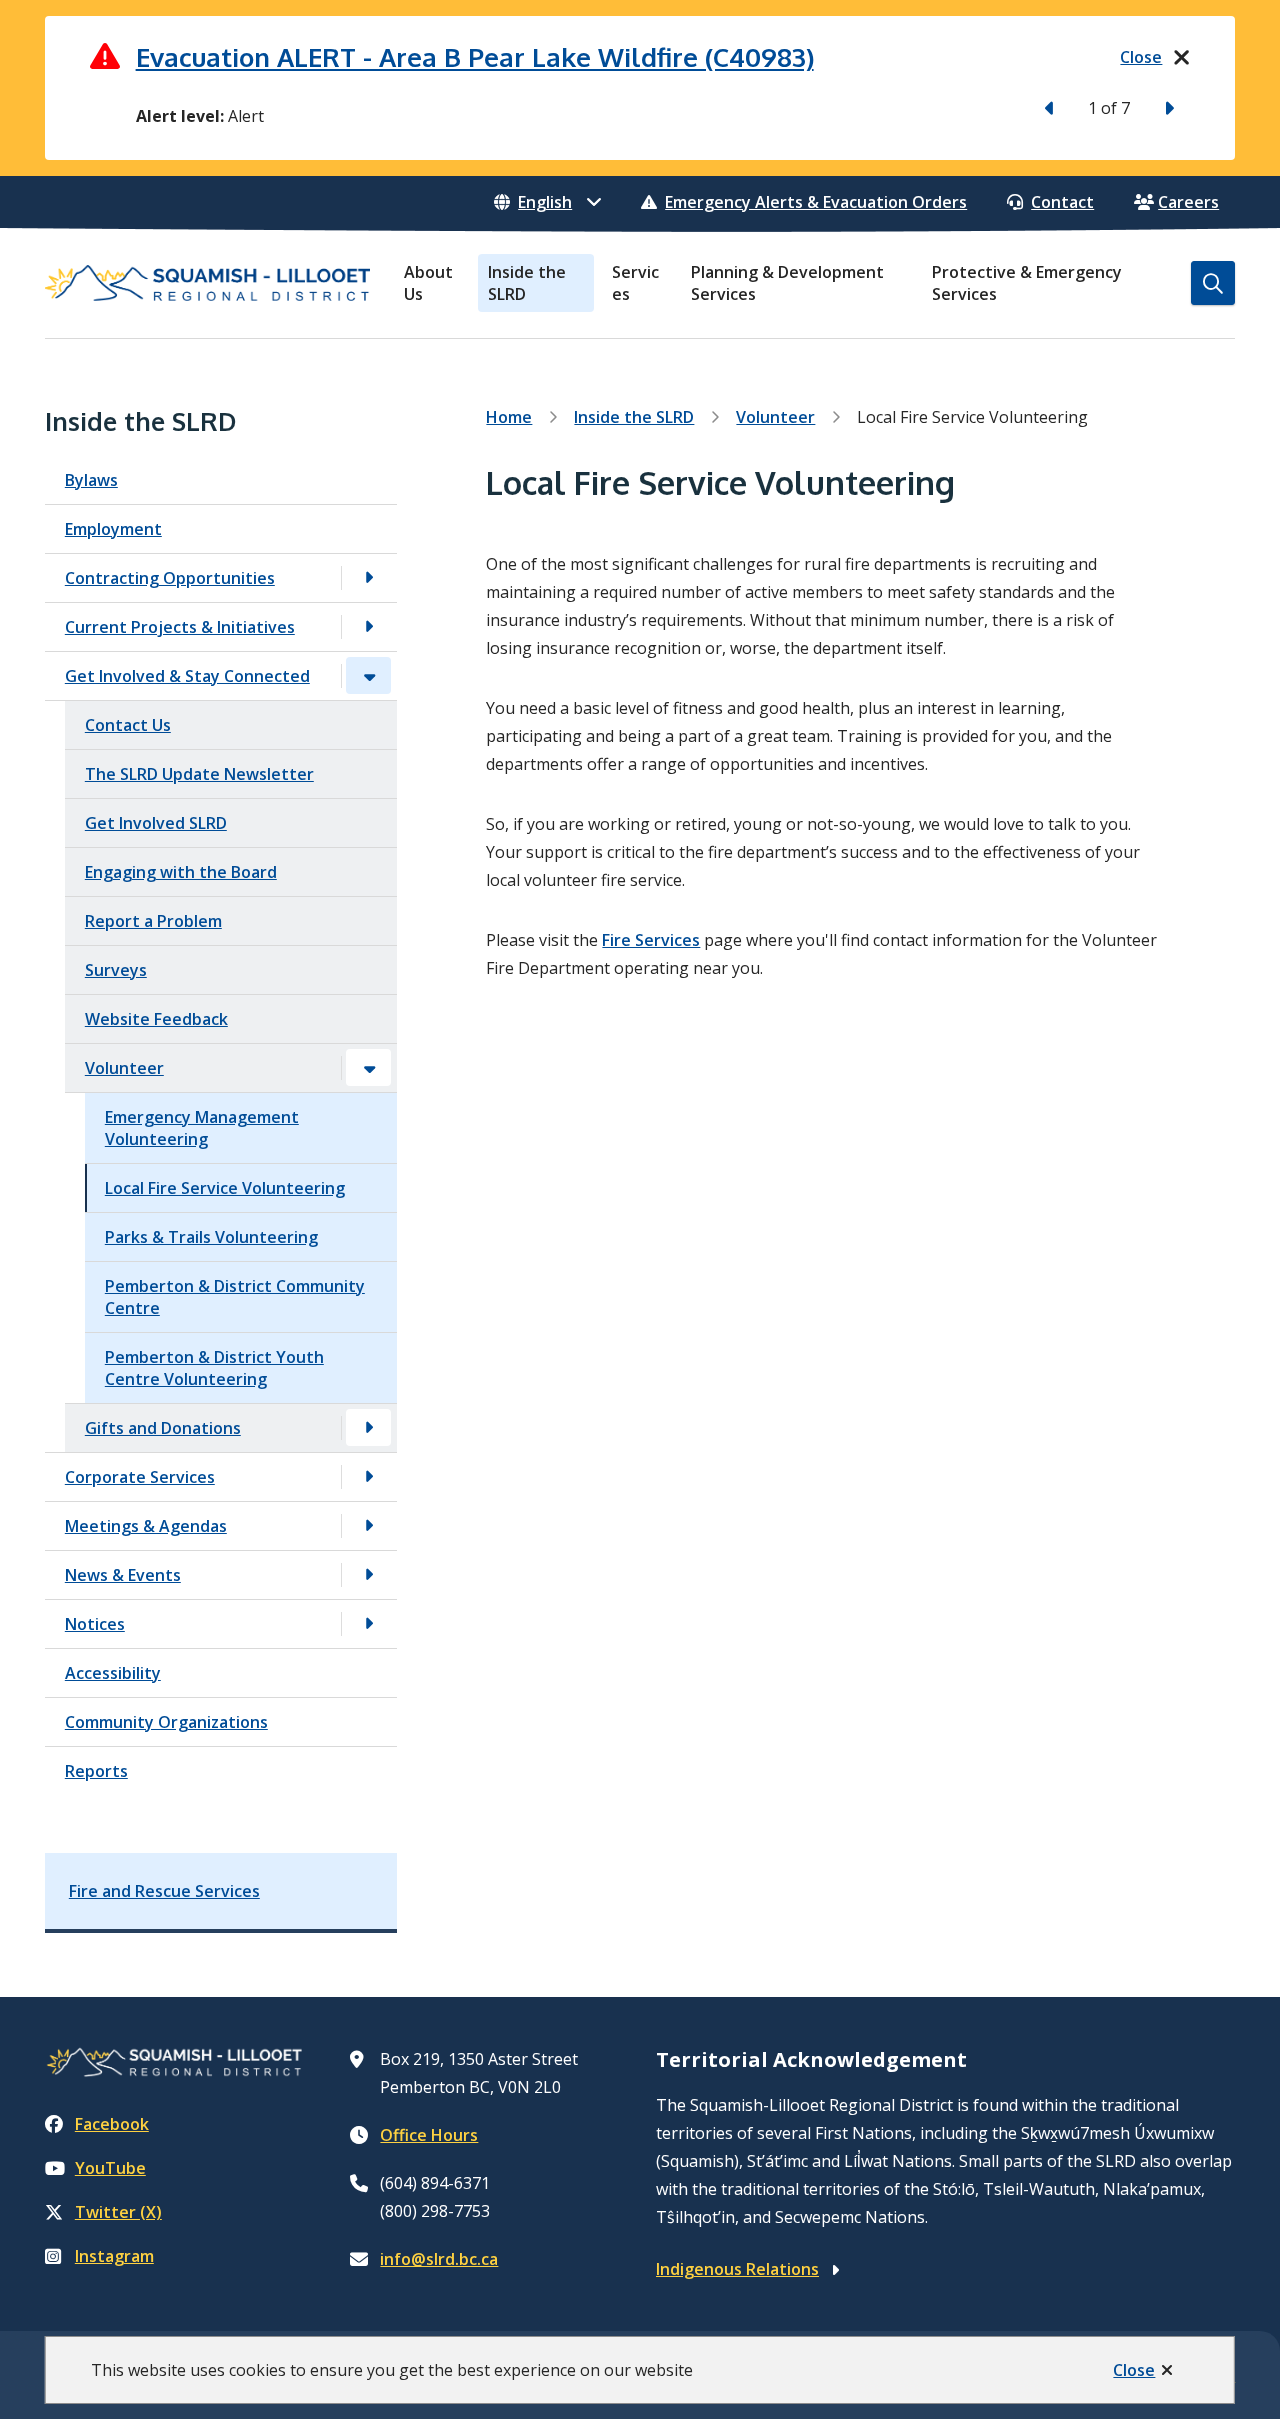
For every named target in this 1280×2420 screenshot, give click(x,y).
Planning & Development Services (787, 283)
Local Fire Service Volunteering (225, 1188)
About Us (428, 283)
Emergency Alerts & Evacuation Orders (816, 202)
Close (1134, 2370)
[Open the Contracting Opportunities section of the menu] (369, 577)
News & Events (123, 1575)
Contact (1062, 202)
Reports (96, 1771)
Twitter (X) (118, 2212)
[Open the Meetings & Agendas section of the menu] (369, 1525)
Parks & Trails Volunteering (211, 1237)
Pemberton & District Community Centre (235, 1297)
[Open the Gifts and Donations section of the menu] (369, 1427)
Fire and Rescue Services (164, 1891)
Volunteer (124, 1068)
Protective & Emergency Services (1027, 283)
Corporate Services (140, 1477)
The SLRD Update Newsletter (199, 774)
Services (635, 283)
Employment (113, 529)
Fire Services (651, 940)
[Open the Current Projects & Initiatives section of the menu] (369, 626)
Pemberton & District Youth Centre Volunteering (214, 1368)
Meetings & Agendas (146, 1526)
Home (509, 417)
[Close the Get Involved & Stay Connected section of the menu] (369, 675)
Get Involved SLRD (156, 823)
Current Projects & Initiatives (180, 627)
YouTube (110, 2168)
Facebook (112, 2124)
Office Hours (429, 2135)
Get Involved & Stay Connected (187, 676)
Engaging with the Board (181, 872)
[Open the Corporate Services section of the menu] (369, 1476)
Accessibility (113, 1673)
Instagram (114, 2256)
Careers (1188, 202)
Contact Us (128, 725)
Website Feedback (156, 1019)
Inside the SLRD (527, 283)
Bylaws (91, 480)
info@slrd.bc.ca (439, 2259)
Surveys (116, 970)
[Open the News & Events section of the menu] (369, 1574)
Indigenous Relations (737, 2269)
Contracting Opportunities (170, 578)
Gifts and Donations (163, 1428)
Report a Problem (153, 921)
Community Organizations (166, 1722)
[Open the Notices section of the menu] (369, 1623)
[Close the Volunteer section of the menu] (369, 1067)
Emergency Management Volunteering (202, 1128)
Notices (95, 1624)
